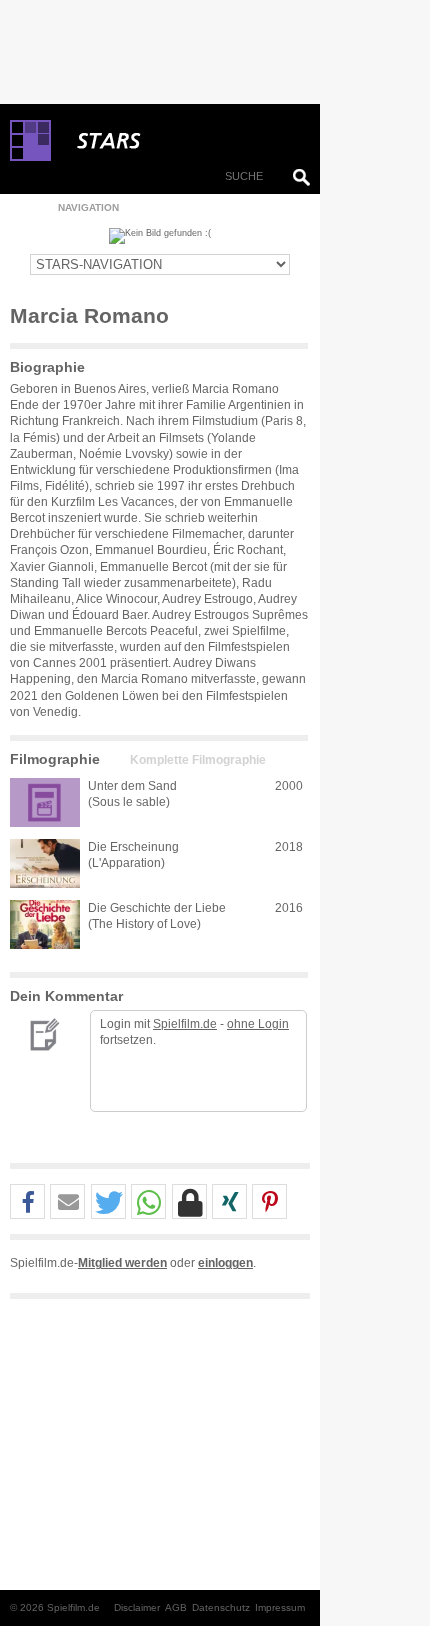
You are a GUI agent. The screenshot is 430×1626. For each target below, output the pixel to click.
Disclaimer (137, 1607)
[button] (27, 1202)
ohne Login (258, 1024)
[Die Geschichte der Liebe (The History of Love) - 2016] (45, 924)
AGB (176, 1607)
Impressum (280, 1607)
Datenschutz (221, 1607)
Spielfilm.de (185, 1024)
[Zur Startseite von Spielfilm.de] (30, 157)
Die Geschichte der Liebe (157, 908)
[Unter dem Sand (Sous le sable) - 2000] (45, 802)
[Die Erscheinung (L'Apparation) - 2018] (45, 863)
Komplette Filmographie (198, 760)
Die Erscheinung (133, 847)
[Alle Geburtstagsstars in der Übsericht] (180, 141)
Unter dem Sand (132, 786)
